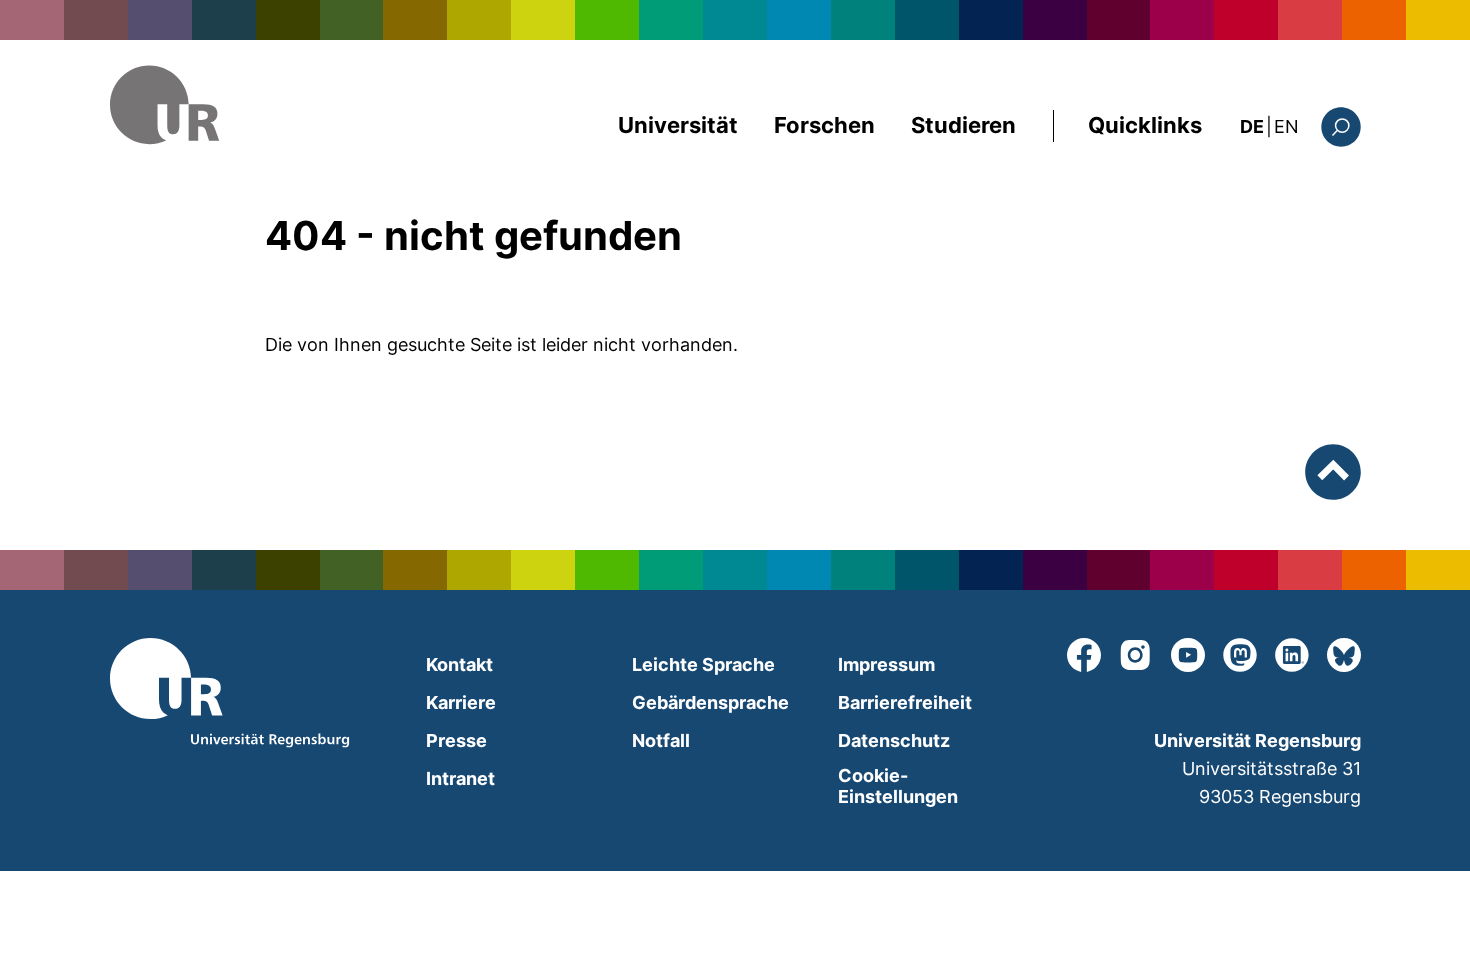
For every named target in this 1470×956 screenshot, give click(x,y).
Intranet (460, 778)
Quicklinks (1145, 125)
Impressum (886, 664)
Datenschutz (894, 740)
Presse (456, 740)
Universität (678, 125)
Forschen (824, 125)
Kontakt (459, 664)
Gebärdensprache (710, 702)
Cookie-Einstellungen (898, 786)
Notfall (661, 740)
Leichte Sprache (703, 664)
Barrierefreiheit (905, 702)
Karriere (461, 702)
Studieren (963, 125)
